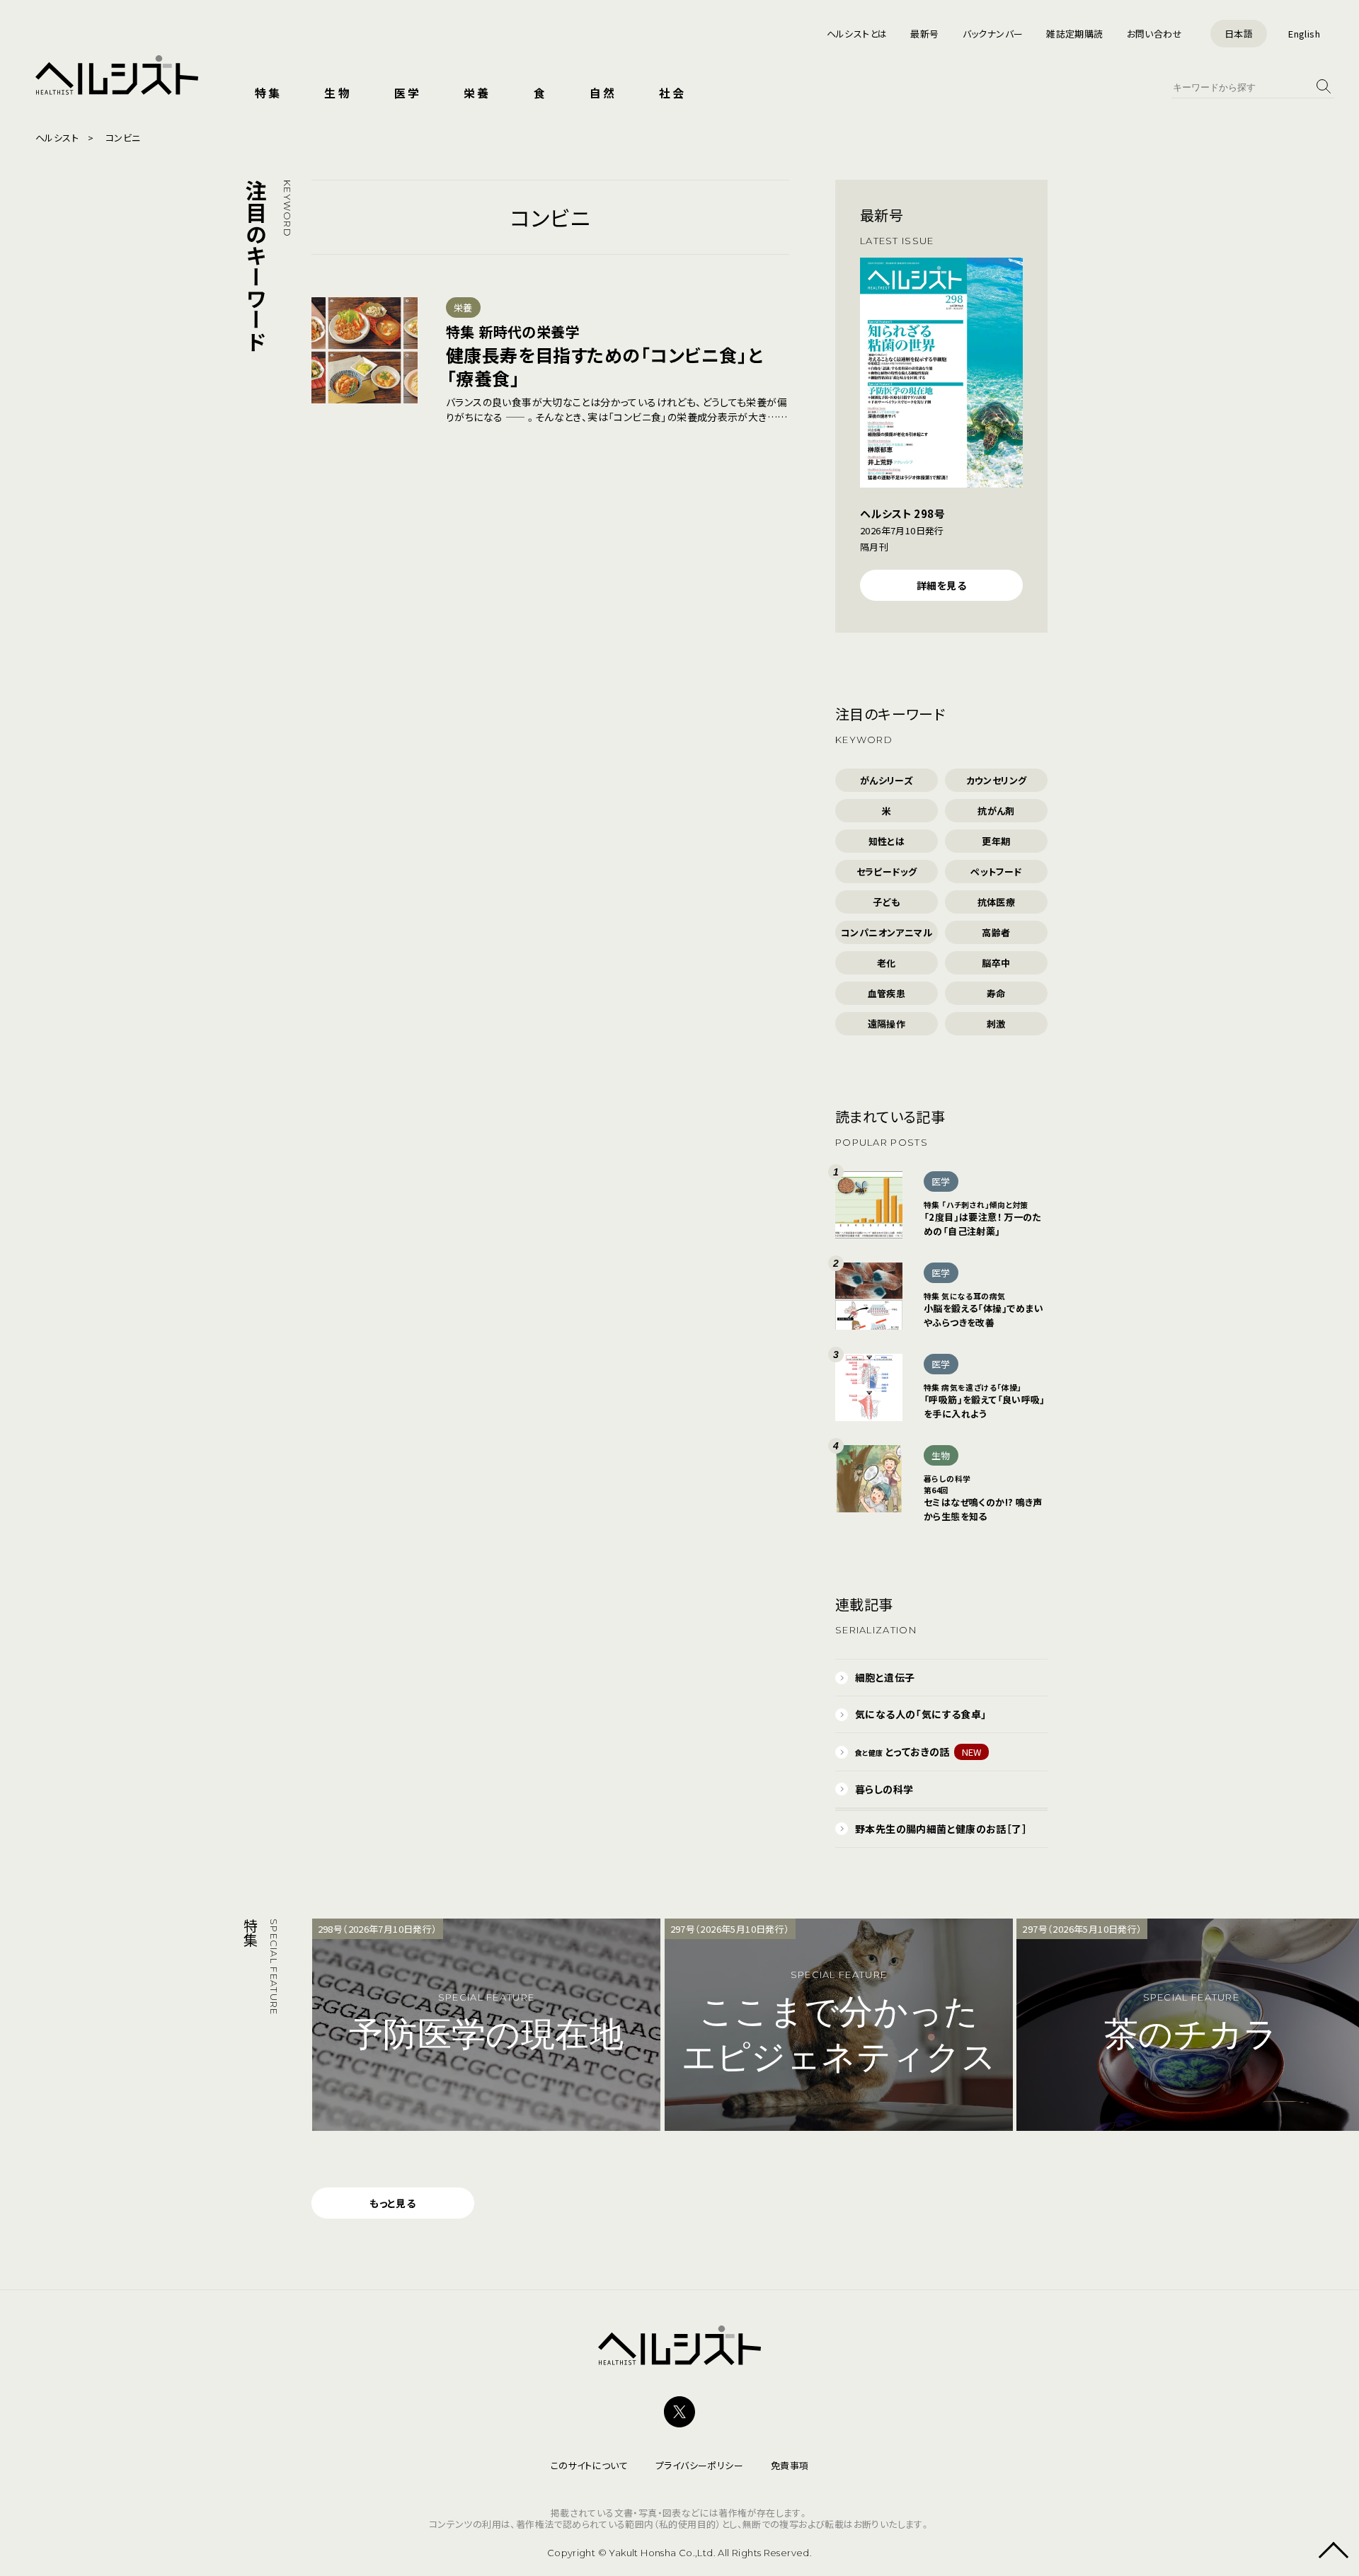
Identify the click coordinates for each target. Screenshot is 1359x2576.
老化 (887, 963)
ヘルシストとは (857, 34)
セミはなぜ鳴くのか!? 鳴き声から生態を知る (983, 1498)
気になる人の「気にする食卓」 (921, 1714)
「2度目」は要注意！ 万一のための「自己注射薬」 (982, 1218)
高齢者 (996, 932)
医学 (408, 93)
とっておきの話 (918, 1752)
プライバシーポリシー (699, 2465)
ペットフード (996, 872)
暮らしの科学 (884, 1789)
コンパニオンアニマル (887, 932)
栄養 (477, 93)
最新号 (924, 34)
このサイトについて (590, 2465)
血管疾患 (887, 993)
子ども (886, 902)
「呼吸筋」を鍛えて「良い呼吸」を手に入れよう (985, 1401)
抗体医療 (997, 902)
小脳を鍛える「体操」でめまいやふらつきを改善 (984, 1310)
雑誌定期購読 (1074, 34)
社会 (672, 93)
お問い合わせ (1154, 34)
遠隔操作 (887, 1024)
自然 (603, 93)
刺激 (996, 1024)
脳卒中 (996, 963)
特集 (268, 93)
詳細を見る (941, 585)
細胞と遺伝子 (885, 1677)
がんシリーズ (887, 780)
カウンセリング (997, 780)
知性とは (887, 841)
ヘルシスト (57, 138)
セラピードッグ (887, 872)
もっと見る (392, 2203)
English (1304, 34)
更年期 (996, 841)
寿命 (996, 993)
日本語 (1239, 34)
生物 (338, 93)
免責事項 (790, 2465)
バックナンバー (993, 34)
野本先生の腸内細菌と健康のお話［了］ (941, 1829)
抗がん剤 (996, 811)
